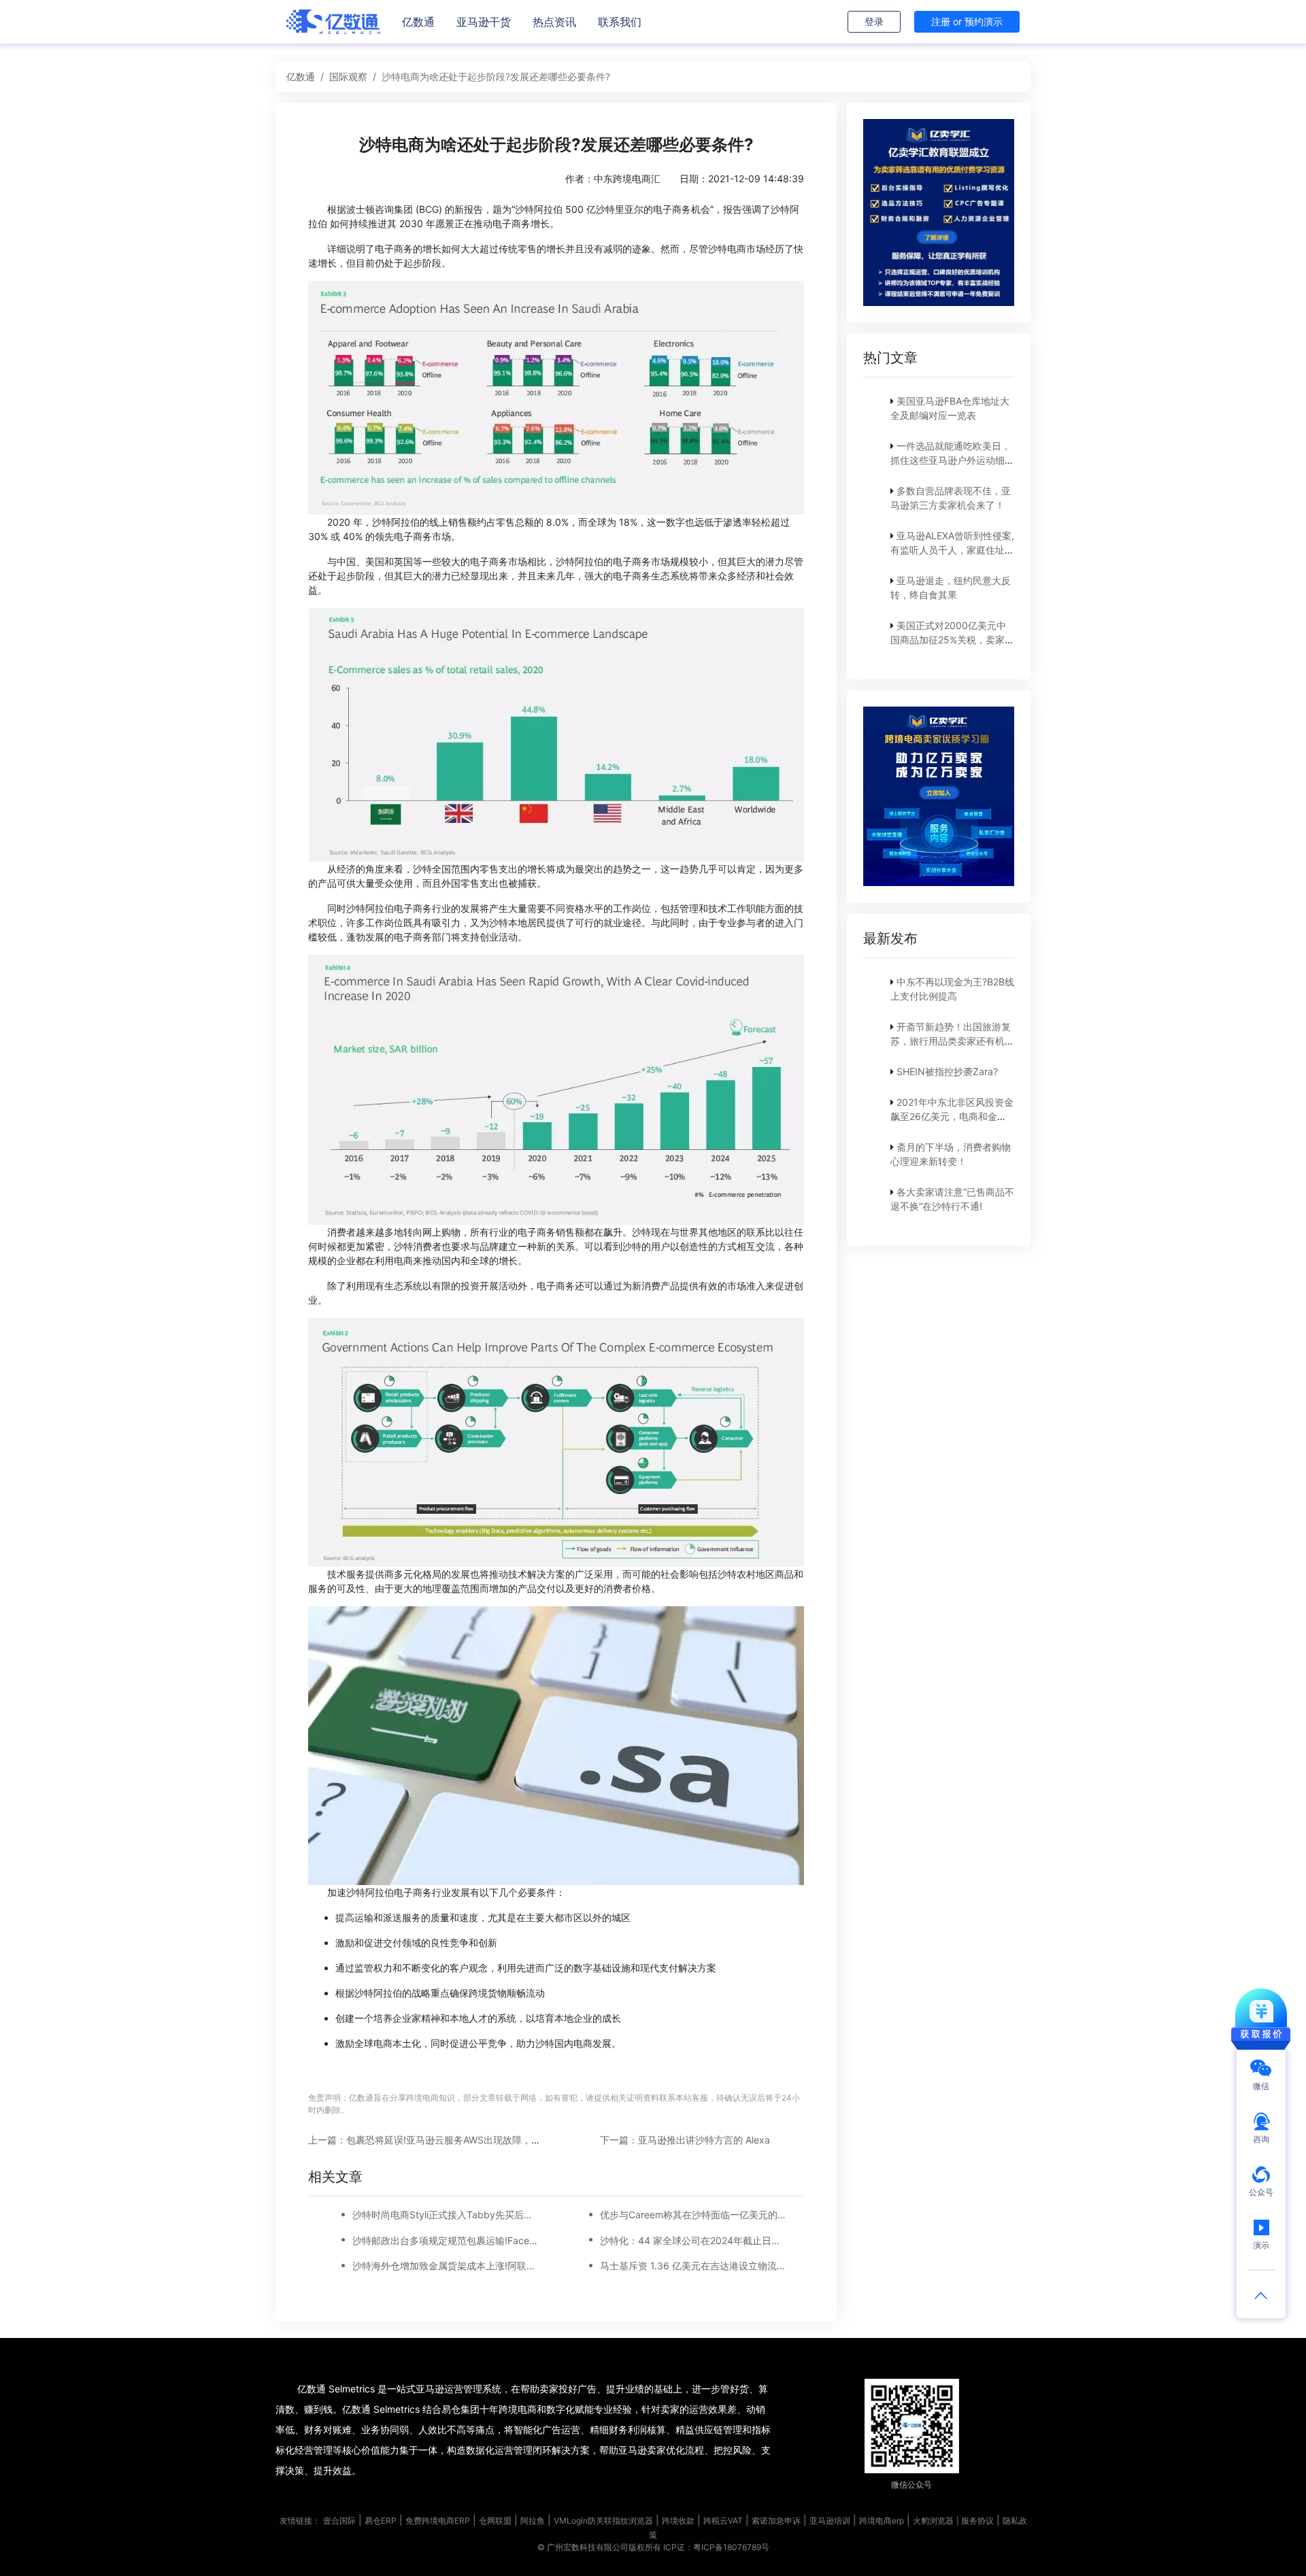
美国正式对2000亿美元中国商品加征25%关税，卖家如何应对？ (952, 640)
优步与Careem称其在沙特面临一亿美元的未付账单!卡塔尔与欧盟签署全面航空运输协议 (694, 2215)
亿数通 (418, 22)
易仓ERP (381, 2521)
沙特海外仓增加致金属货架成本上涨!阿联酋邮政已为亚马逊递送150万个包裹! (446, 2266)
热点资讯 (554, 22)
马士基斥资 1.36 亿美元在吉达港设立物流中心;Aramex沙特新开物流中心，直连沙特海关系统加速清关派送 (694, 2266)
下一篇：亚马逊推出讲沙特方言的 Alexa (685, 2140)
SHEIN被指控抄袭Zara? (947, 1071)
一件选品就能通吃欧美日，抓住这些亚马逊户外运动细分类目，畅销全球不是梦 (952, 460)
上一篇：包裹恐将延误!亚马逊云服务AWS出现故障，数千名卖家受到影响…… (471, 2140)
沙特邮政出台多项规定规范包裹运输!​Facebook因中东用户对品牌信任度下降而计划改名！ (446, 2240)
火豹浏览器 (933, 2521)
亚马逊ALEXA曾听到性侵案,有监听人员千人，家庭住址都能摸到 (952, 550)
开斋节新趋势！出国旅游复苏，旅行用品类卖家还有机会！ (951, 1040)
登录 (874, 21)
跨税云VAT (723, 2521)
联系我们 (620, 22)
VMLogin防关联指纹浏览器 (603, 2521)
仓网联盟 (495, 2521)
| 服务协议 (975, 2521)
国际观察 (348, 77)
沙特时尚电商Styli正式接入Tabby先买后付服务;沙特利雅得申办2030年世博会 (446, 2215)
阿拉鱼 (533, 2521)
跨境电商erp (882, 2521)
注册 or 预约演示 (967, 21)
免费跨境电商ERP (438, 2521)
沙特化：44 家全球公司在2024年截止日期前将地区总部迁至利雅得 (694, 2240)
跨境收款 (678, 2521)
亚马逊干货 (484, 22)
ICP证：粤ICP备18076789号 (716, 2547)
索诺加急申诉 (776, 2521)
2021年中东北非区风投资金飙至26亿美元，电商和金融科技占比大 (952, 1116)
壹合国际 (339, 2521)
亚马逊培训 (830, 2521)
